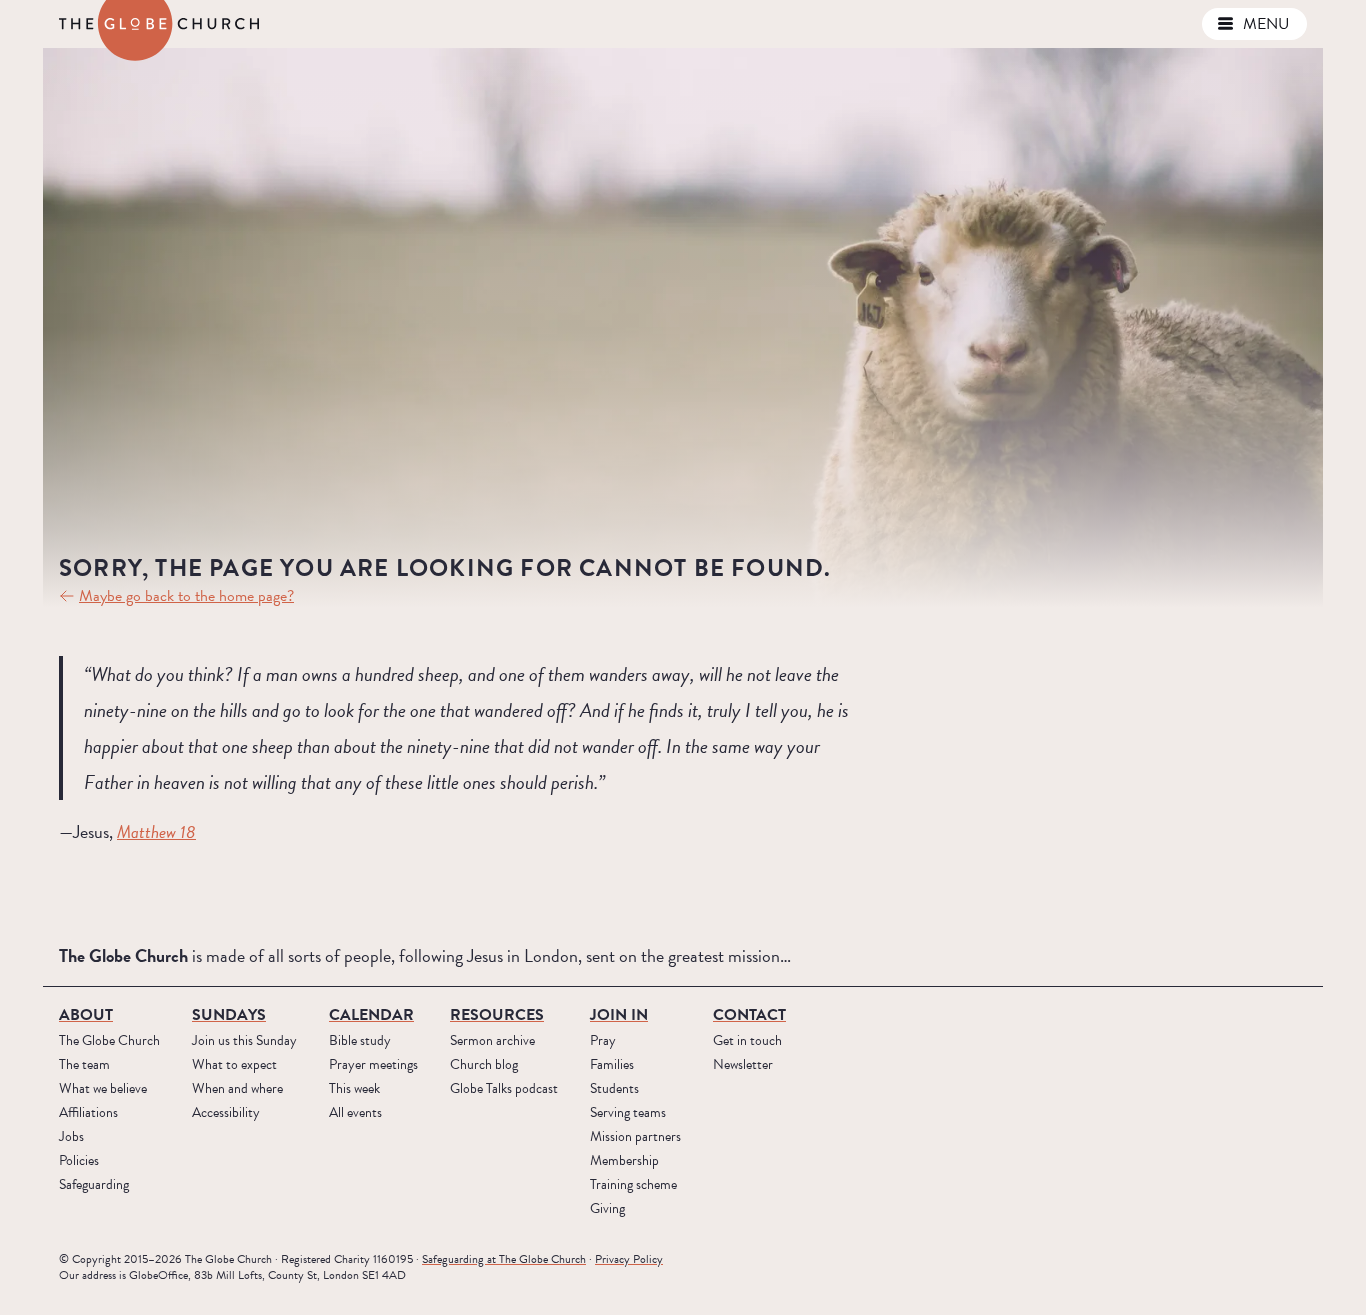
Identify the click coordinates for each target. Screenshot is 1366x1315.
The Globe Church (109, 1040)
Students (614, 1088)
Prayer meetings (373, 1064)
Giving (607, 1208)
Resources (497, 1015)
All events (355, 1112)
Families (612, 1064)
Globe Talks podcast (504, 1088)
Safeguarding (94, 1184)
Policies (79, 1160)
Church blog (484, 1064)
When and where (237, 1088)
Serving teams (628, 1112)
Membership (624, 1160)
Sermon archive (492, 1040)
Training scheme (633, 1184)
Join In (619, 1015)
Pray (603, 1040)
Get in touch (747, 1040)
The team (84, 1064)
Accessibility (226, 1112)
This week (354, 1088)
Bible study (360, 1040)
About (86, 1015)
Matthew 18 (156, 831)
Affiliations (88, 1112)
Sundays (229, 1015)
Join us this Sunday (244, 1040)
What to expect (234, 1064)
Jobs (71, 1136)
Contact (749, 1015)
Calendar (371, 1015)
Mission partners (635, 1136)
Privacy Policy (629, 1259)
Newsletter (743, 1064)
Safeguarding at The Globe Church (504, 1259)
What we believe (103, 1088)
